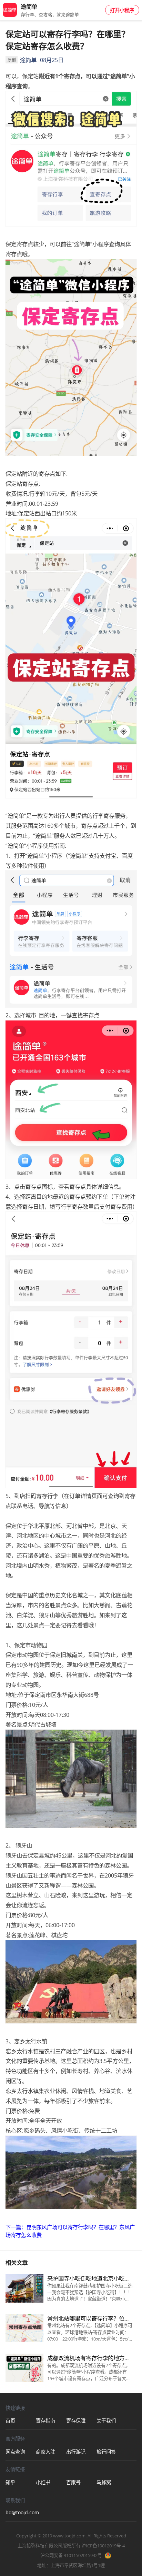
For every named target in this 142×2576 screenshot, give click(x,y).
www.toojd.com (69, 2536)
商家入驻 (45, 2452)
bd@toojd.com (21, 2512)
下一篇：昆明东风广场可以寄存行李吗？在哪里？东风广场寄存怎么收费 (70, 2231)
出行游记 (76, 2452)
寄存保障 (76, 2421)
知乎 (10, 2482)
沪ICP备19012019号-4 (103, 2546)
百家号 (73, 2482)
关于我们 (106, 2421)
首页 (10, 2421)
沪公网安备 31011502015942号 (71, 2555)
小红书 (43, 2482)
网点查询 (15, 2452)
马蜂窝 (104, 2482)
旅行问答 (106, 2452)
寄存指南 (45, 2421)
